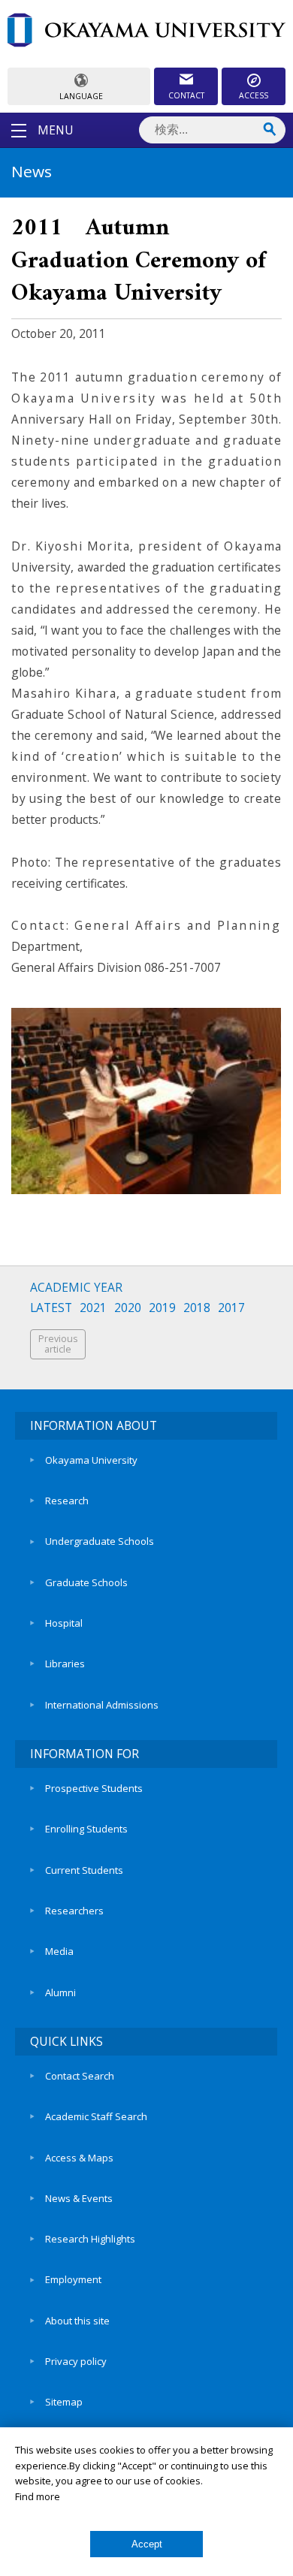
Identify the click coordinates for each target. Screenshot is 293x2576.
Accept (147, 2544)
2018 (197, 1308)
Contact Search (80, 2076)
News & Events (79, 2198)
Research (67, 1501)
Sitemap (64, 2402)
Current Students (84, 1870)
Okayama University (91, 1460)
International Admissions (102, 1705)
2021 (93, 1308)
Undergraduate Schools (100, 1541)
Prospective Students (94, 1788)
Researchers (74, 1911)
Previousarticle (58, 1344)
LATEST (51, 1308)
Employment (73, 2279)
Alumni (60, 1992)
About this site (77, 2321)
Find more (38, 2496)
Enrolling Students (86, 1829)
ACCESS (254, 95)
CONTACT (186, 95)
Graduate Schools (86, 1582)
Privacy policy (76, 2361)
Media (59, 1951)
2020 (128, 1308)
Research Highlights (90, 2239)
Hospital (64, 1623)
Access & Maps (79, 2158)
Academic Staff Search (96, 2116)
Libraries (65, 1664)
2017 (231, 1308)
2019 (162, 1308)
